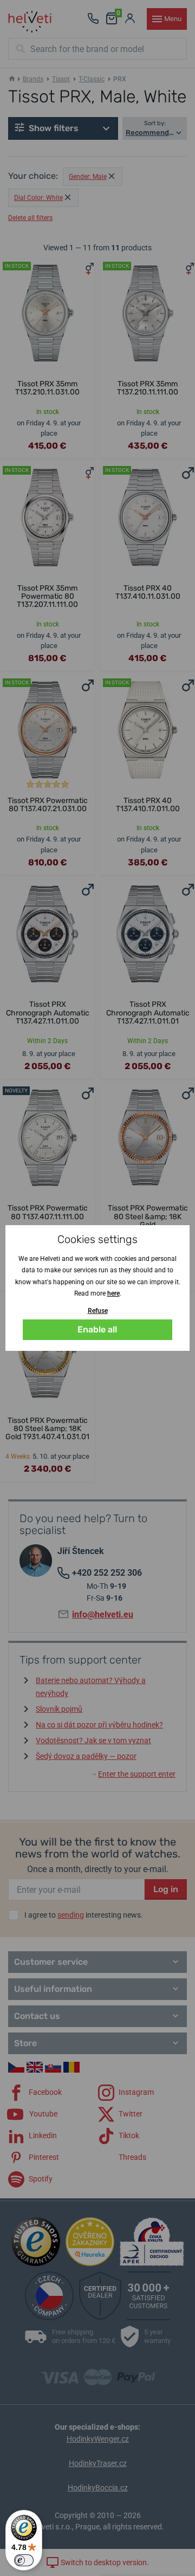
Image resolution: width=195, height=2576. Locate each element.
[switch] (24, 2560)
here (113, 1293)
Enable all (97, 1329)
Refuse (98, 1311)
